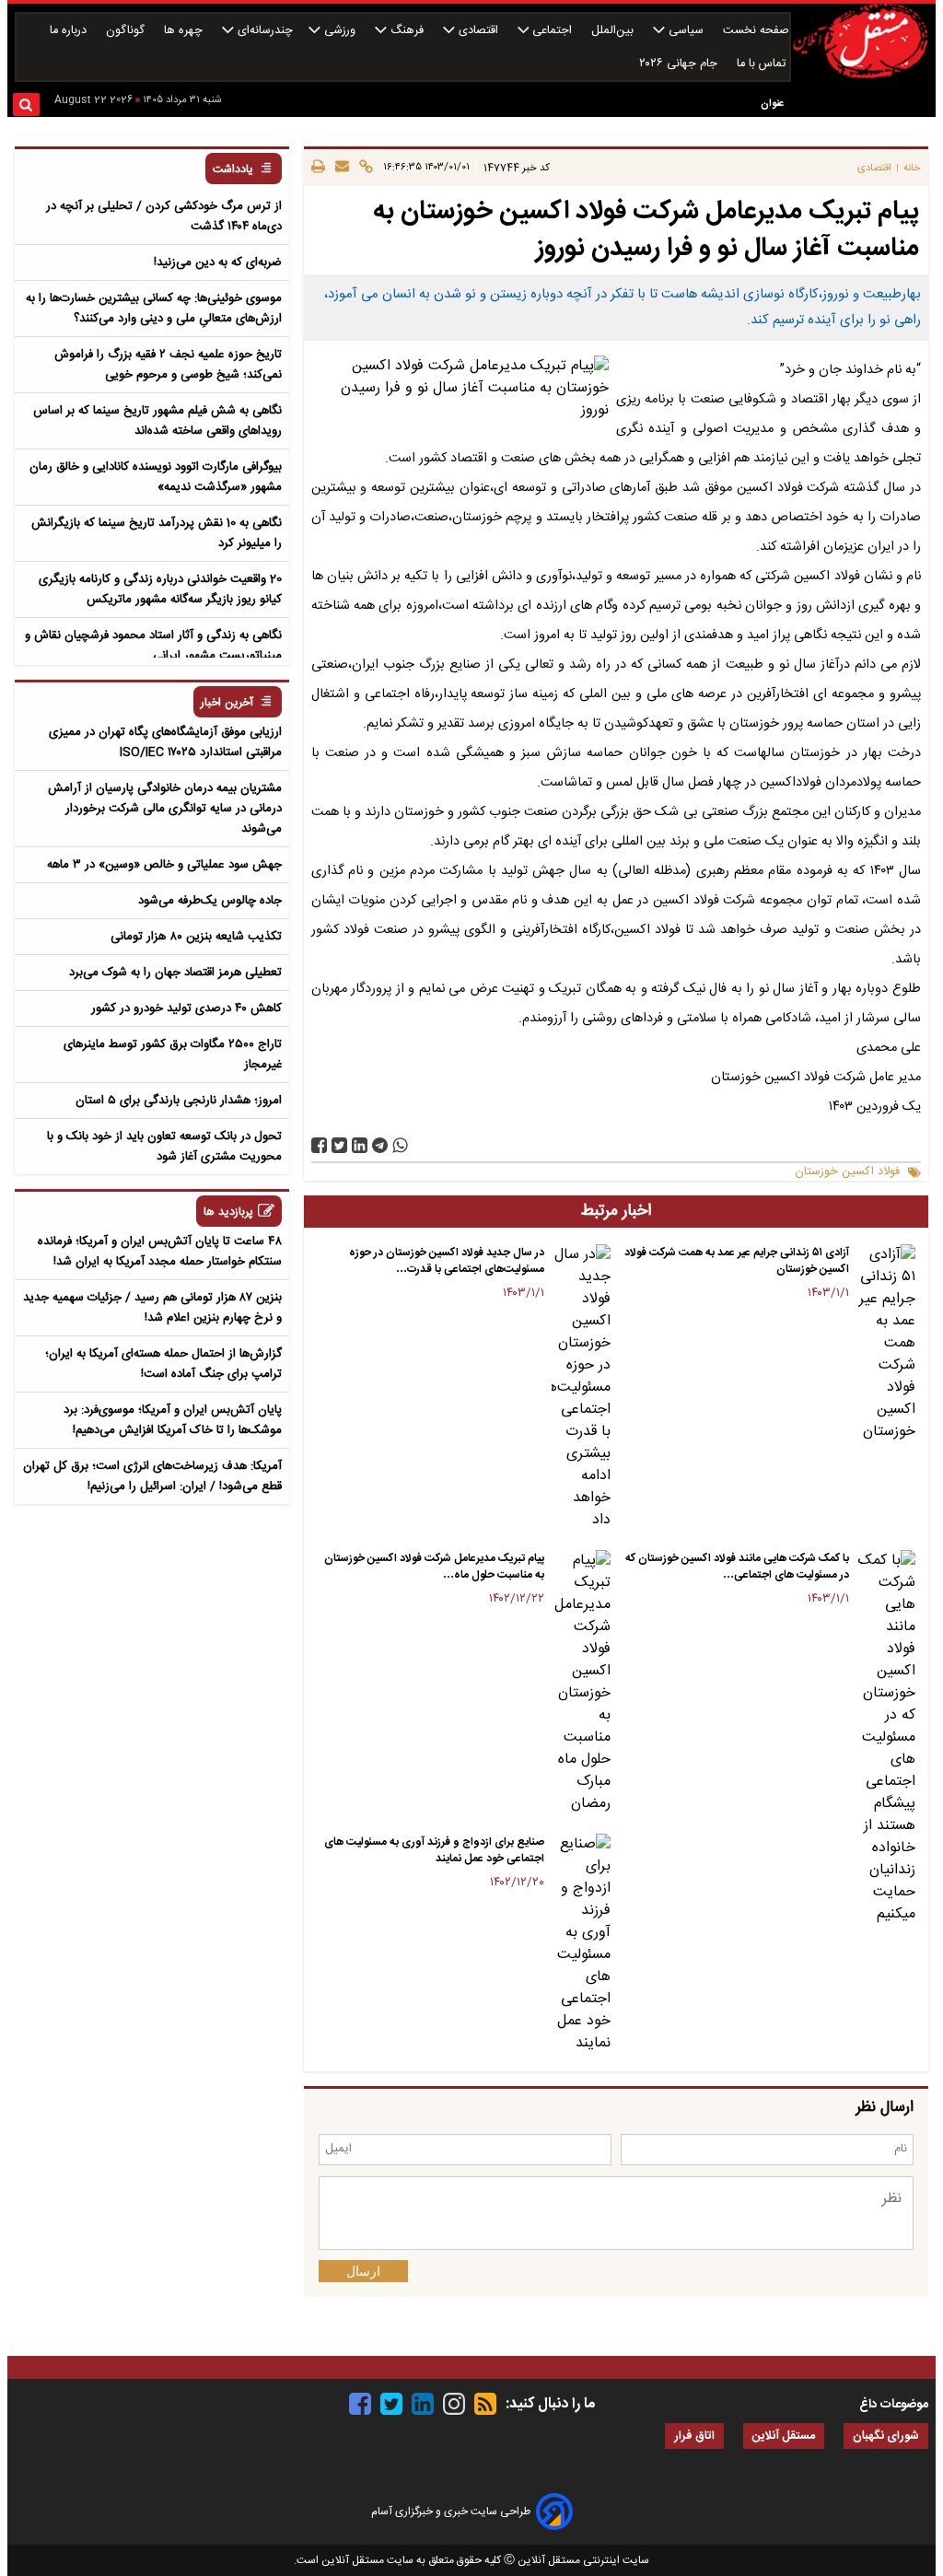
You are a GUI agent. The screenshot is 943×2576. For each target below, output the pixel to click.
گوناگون (127, 31)
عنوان (772, 104)
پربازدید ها (228, 1212)
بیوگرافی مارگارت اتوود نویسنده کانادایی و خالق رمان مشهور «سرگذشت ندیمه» (156, 477)
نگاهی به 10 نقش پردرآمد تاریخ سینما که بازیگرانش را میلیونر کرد (157, 533)
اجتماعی (552, 31)
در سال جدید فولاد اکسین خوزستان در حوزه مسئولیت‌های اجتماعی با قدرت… (447, 1261)
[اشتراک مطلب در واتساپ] (400, 1145)
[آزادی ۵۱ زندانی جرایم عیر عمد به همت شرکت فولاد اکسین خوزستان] (886, 1344)
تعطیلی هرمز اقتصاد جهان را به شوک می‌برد (175, 973)
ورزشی (340, 31)
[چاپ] (318, 168)
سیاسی (686, 31)
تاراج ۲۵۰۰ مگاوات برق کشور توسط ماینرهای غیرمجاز (173, 1055)
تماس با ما (763, 64)
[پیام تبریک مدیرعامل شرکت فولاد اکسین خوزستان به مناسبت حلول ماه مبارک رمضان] (581, 1683)
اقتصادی (478, 31)
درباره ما (70, 31)
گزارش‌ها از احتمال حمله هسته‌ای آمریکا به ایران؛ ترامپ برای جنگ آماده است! (163, 1364)
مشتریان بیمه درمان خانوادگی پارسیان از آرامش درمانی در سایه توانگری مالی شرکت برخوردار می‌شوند (165, 809)
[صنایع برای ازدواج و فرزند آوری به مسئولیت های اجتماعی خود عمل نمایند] (581, 1944)
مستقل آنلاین (784, 2436)
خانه (912, 168)
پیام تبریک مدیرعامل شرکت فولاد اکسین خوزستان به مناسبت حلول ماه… (434, 1567)
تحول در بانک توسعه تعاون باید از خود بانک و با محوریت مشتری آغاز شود (164, 1147)
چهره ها (185, 31)
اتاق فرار (694, 2436)
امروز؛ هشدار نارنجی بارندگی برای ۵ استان (179, 1101)
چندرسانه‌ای (263, 31)
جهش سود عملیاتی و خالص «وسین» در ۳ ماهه (164, 865)
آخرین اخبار (227, 703)
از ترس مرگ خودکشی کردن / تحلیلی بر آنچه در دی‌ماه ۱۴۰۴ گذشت (164, 216)
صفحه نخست (756, 31)
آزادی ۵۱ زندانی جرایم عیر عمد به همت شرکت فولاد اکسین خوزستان (737, 1261)
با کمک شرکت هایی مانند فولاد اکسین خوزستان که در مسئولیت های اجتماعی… (737, 1567)
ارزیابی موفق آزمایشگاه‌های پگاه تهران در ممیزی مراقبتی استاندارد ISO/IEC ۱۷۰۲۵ (165, 742)
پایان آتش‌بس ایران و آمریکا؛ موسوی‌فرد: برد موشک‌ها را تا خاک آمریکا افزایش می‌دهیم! (173, 1420)
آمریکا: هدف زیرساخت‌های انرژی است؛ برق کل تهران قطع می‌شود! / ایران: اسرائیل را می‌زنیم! (152, 1476)
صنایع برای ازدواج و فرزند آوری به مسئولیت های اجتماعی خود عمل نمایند (434, 1850)
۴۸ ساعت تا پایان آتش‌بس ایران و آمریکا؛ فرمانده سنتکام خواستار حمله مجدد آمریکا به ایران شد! (160, 1252)
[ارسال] (339, 168)
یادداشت (233, 170)
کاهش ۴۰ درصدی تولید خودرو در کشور (186, 1008)
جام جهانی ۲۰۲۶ (680, 64)
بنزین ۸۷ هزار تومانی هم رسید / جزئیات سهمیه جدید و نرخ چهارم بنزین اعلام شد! (152, 1308)
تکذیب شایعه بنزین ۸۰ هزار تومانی (196, 937)
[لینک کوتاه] (363, 168)
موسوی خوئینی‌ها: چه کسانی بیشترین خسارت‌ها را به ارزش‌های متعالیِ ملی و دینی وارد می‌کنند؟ (154, 309)
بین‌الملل (614, 31)
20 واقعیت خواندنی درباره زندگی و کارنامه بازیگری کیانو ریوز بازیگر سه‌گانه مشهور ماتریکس (160, 589)
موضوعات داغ (894, 2405)
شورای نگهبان (886, 2436)
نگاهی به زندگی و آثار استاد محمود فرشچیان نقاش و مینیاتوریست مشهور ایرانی (153, 646)
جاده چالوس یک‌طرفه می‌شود (210, 901)
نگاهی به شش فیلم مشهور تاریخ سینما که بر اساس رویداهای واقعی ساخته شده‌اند (157, 421)
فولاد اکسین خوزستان (847, 1172)
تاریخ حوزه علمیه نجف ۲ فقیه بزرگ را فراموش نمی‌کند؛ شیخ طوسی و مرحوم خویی (168, 365)
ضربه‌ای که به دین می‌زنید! (218, 262)
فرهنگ (407, 31)
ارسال (363, 2271)
